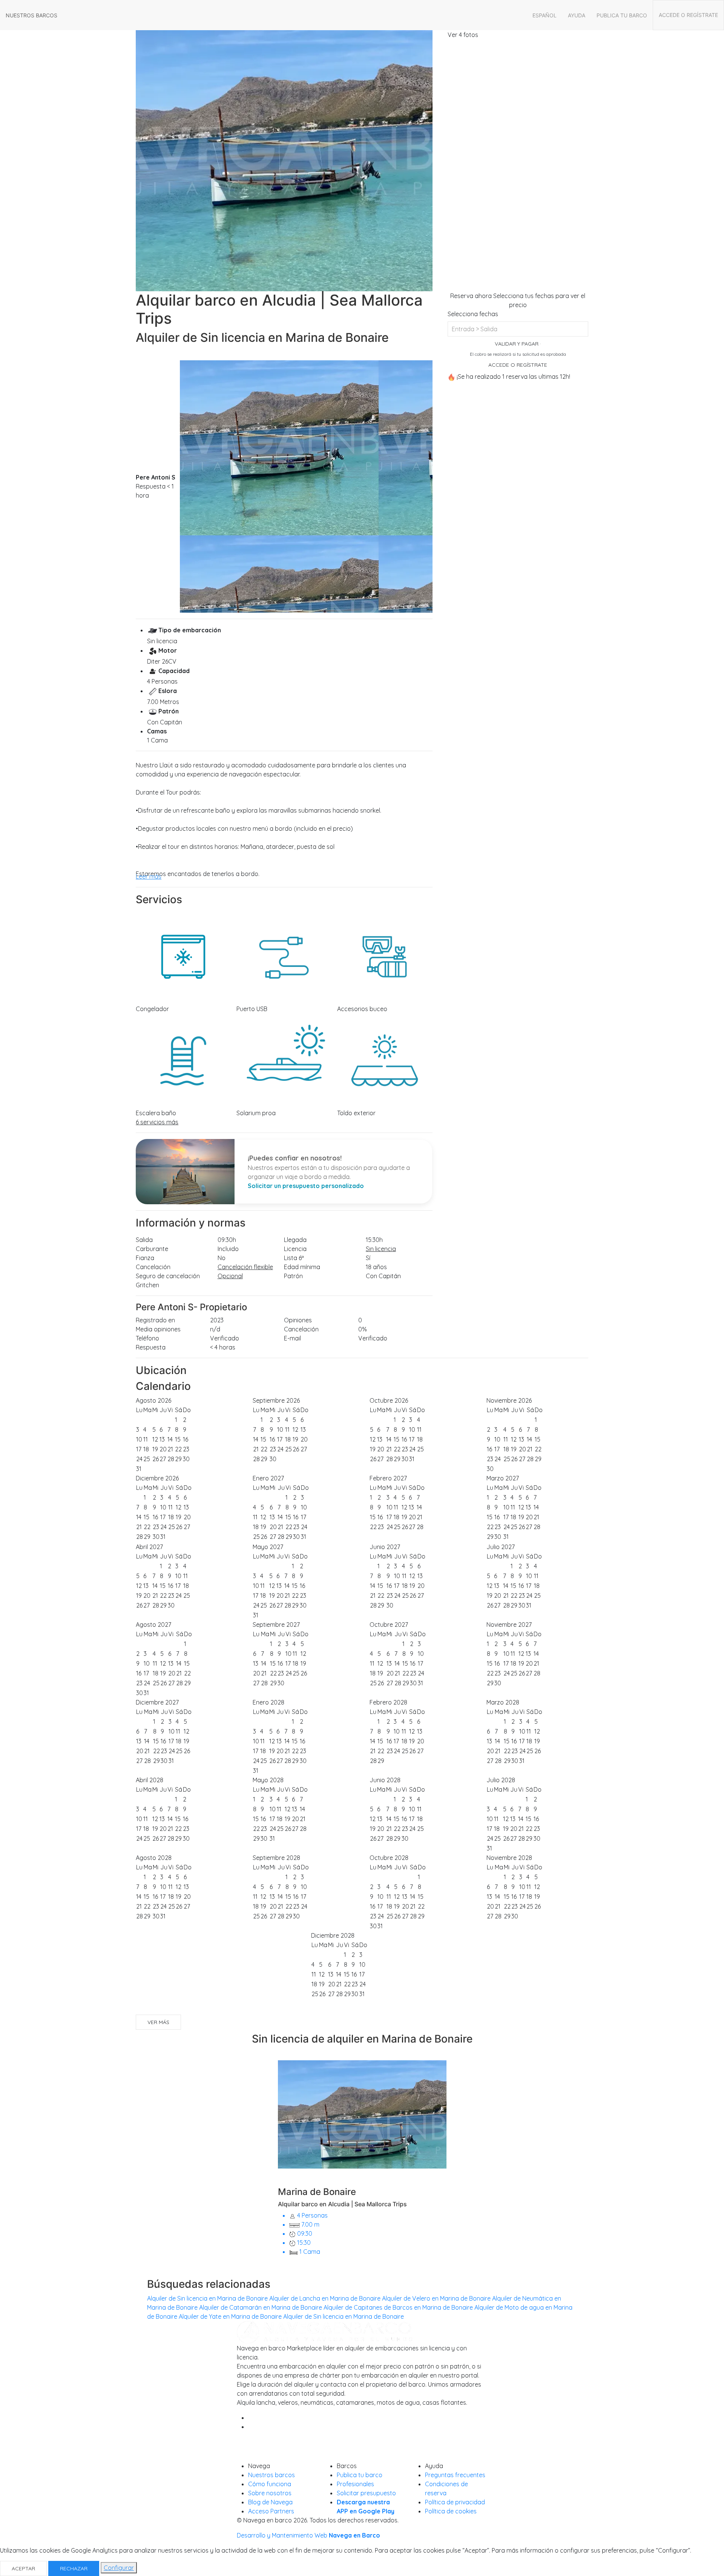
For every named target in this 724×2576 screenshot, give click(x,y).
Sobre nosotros (270, 2493)
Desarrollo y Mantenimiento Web (308, 2535)
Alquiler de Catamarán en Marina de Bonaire (261, 2307)
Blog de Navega (270, 2502)
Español (545, 15)
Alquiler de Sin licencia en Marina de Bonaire (207, 2298)
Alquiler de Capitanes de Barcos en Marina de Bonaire (398, 2307)
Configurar (119, 2568)
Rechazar (74, 2568)
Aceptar (23, 2568)
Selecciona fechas (473, 314)
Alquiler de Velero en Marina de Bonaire (436, 2298)
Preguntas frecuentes (455, 2475)
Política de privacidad (455, 2502)
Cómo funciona (270, 2484)
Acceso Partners (271, 2511)
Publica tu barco (622, 15)
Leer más (149, 876)
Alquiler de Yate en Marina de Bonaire (230, 2316)
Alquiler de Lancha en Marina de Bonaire (325, 2298)
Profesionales (355, 2484)
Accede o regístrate (688, 15)
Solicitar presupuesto (366, 2493)
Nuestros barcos (31, 15)
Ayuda (577, 15)
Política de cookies (451, 2511)
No (222, 1258)
